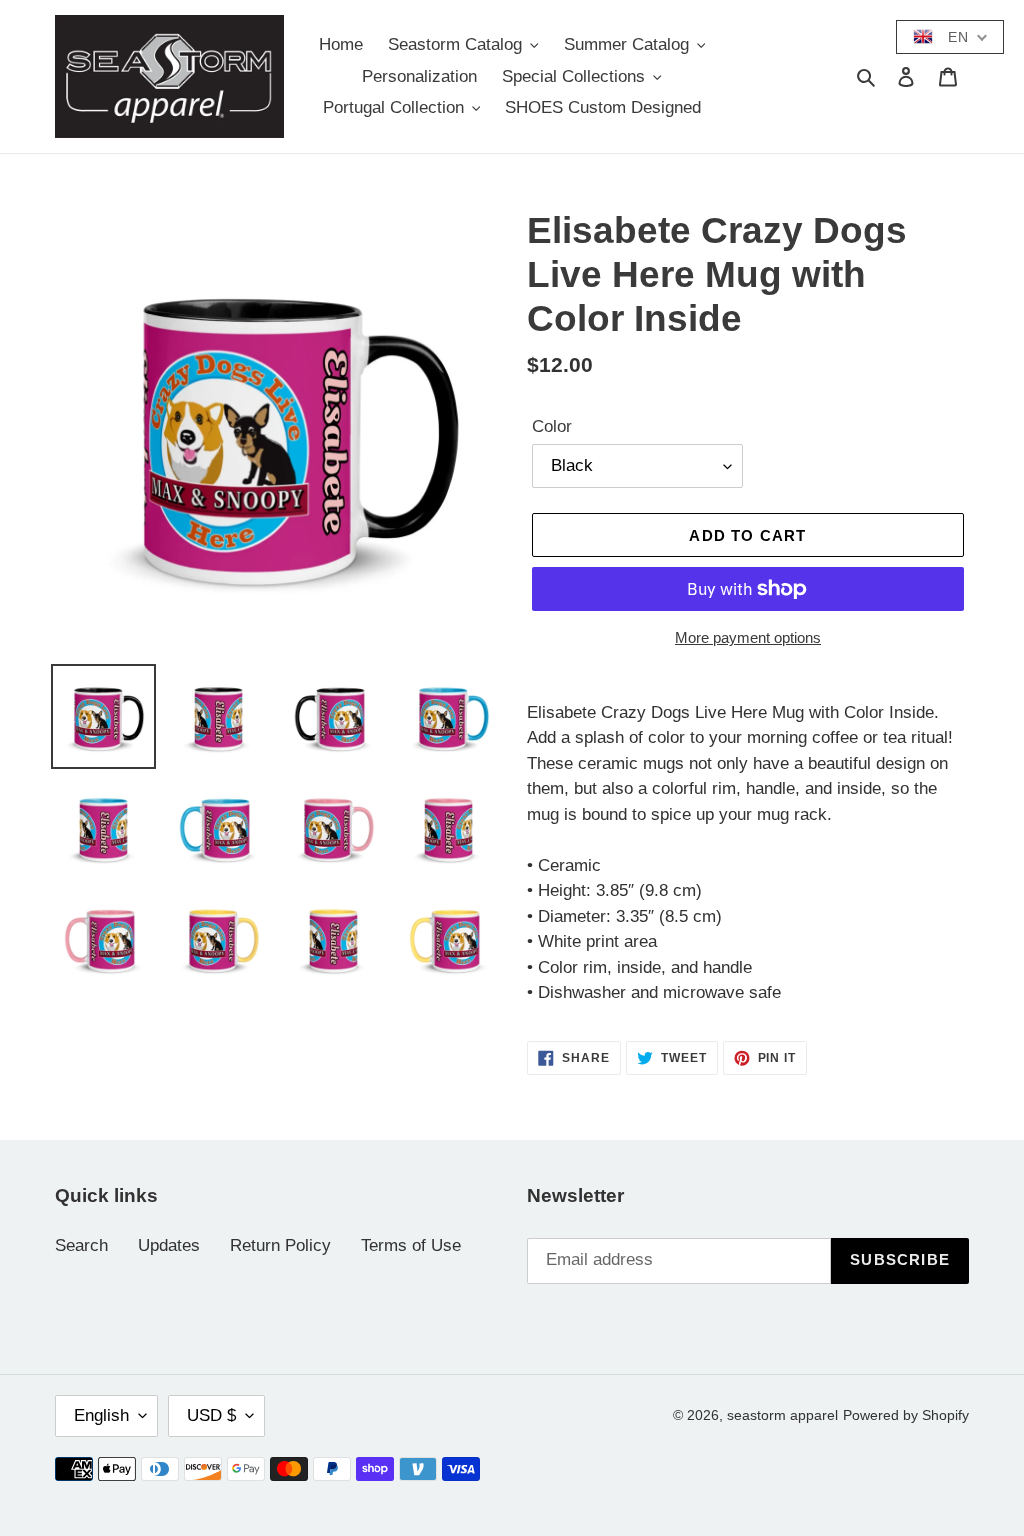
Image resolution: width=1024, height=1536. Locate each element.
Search (81, 1245)
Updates (169, 1245)
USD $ (211, 1415)
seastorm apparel (782, 1415)
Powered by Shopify (906, 1415)
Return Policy (280, 1245)
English (101, 1415)
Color (552, 426)
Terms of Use (411, 1245)
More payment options (748, 637)
